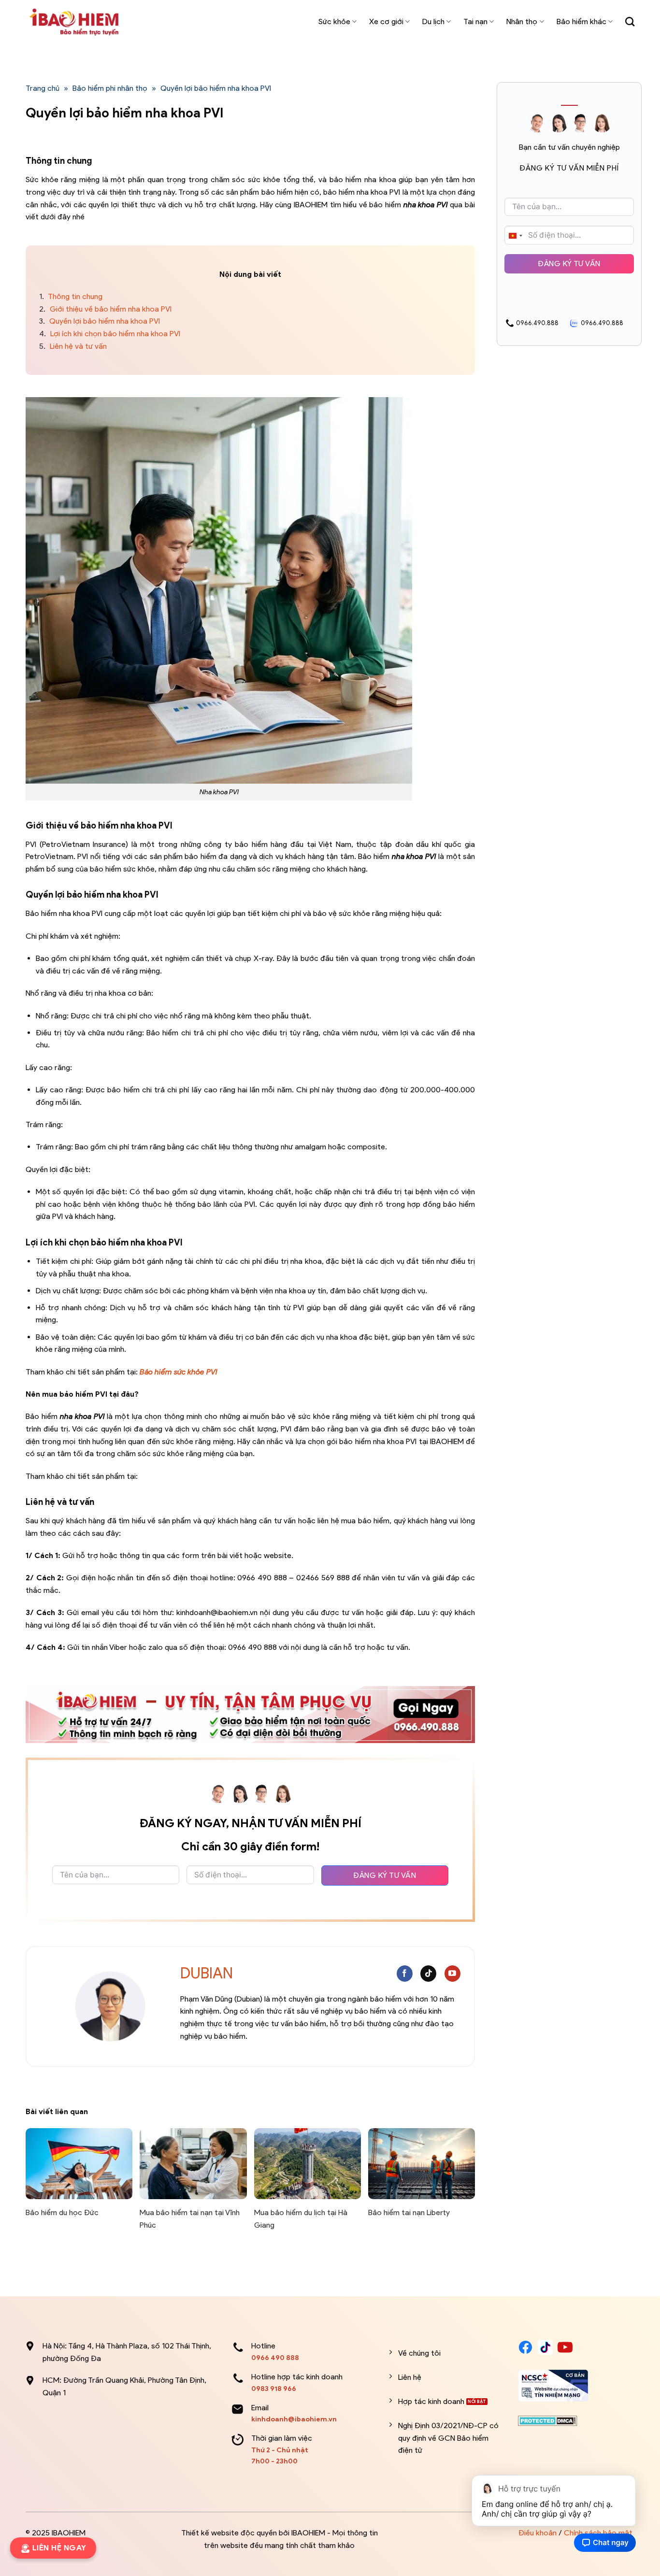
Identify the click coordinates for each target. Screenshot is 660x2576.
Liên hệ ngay (57, 2548)
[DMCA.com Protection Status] (548, 2420)
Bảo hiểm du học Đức (62, 2212)
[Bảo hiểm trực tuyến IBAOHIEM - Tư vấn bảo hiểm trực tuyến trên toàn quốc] (74, 22)
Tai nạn (475, 21)
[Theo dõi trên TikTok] (428, 1974)
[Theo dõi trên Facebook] (405, 1974)
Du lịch (433, 21)
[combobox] (515, 236)
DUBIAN (207, 1973)
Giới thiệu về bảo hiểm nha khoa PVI (105, 309)
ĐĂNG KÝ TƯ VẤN (385, 1875)
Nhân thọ (522, 21)
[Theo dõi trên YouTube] (452, 1974)
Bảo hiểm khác (581, 21)
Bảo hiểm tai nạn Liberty (409, 2212)
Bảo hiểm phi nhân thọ (110, 88)
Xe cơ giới (386, 21)
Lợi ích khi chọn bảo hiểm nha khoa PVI (110, 334)
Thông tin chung (71, 296)
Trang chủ (43, 88)
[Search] (630, 21)
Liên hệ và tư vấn (73, 346)
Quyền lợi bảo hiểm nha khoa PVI (100, 321)
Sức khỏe (334, 21)
